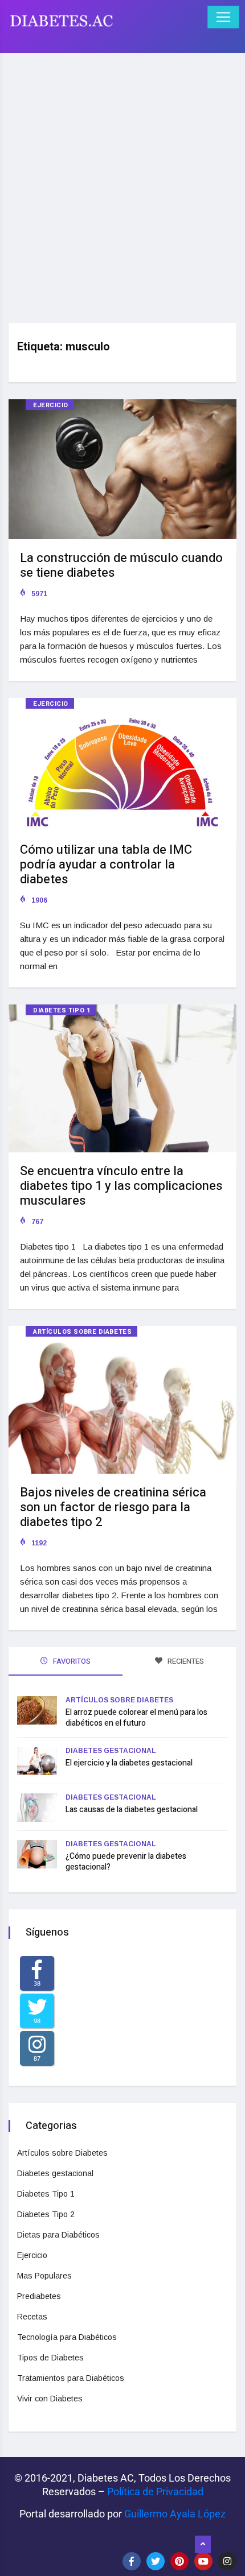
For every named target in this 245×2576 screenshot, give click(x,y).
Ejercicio (51, 405)
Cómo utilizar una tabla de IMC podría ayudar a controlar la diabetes (106, 865)
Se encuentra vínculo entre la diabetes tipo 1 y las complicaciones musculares (121, 1186)
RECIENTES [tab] (185, 1661)
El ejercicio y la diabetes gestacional (129, 1763)
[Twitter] (156, 2561)
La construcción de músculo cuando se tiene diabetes (121, 565)
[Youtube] (203, 2561)
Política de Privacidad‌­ (155, 2492)
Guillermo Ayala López (175, 2514)
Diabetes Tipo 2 (46, 2214)
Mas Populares (44, 2276)
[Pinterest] (179, 2561)
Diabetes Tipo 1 (62, 1010)
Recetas (32, 2317)
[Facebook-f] (132, 2561)
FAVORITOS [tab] (71, 1661)
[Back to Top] (203, 2545)
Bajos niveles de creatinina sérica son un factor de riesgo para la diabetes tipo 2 (113, 1507)
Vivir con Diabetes (50, 2399)
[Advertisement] (122, 184)
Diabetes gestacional (111, 1751)
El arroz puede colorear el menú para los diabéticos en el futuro (136, 1718)
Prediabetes (39, 2296)
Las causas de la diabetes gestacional (132, 1810)
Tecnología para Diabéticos (67, 2337)
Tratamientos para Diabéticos (71, 2378)
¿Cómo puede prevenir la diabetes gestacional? (126, 1862)
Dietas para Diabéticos (58, 2235)
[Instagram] (227, 2561)
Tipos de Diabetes (50, 2358)
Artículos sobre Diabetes (82, 1332)
